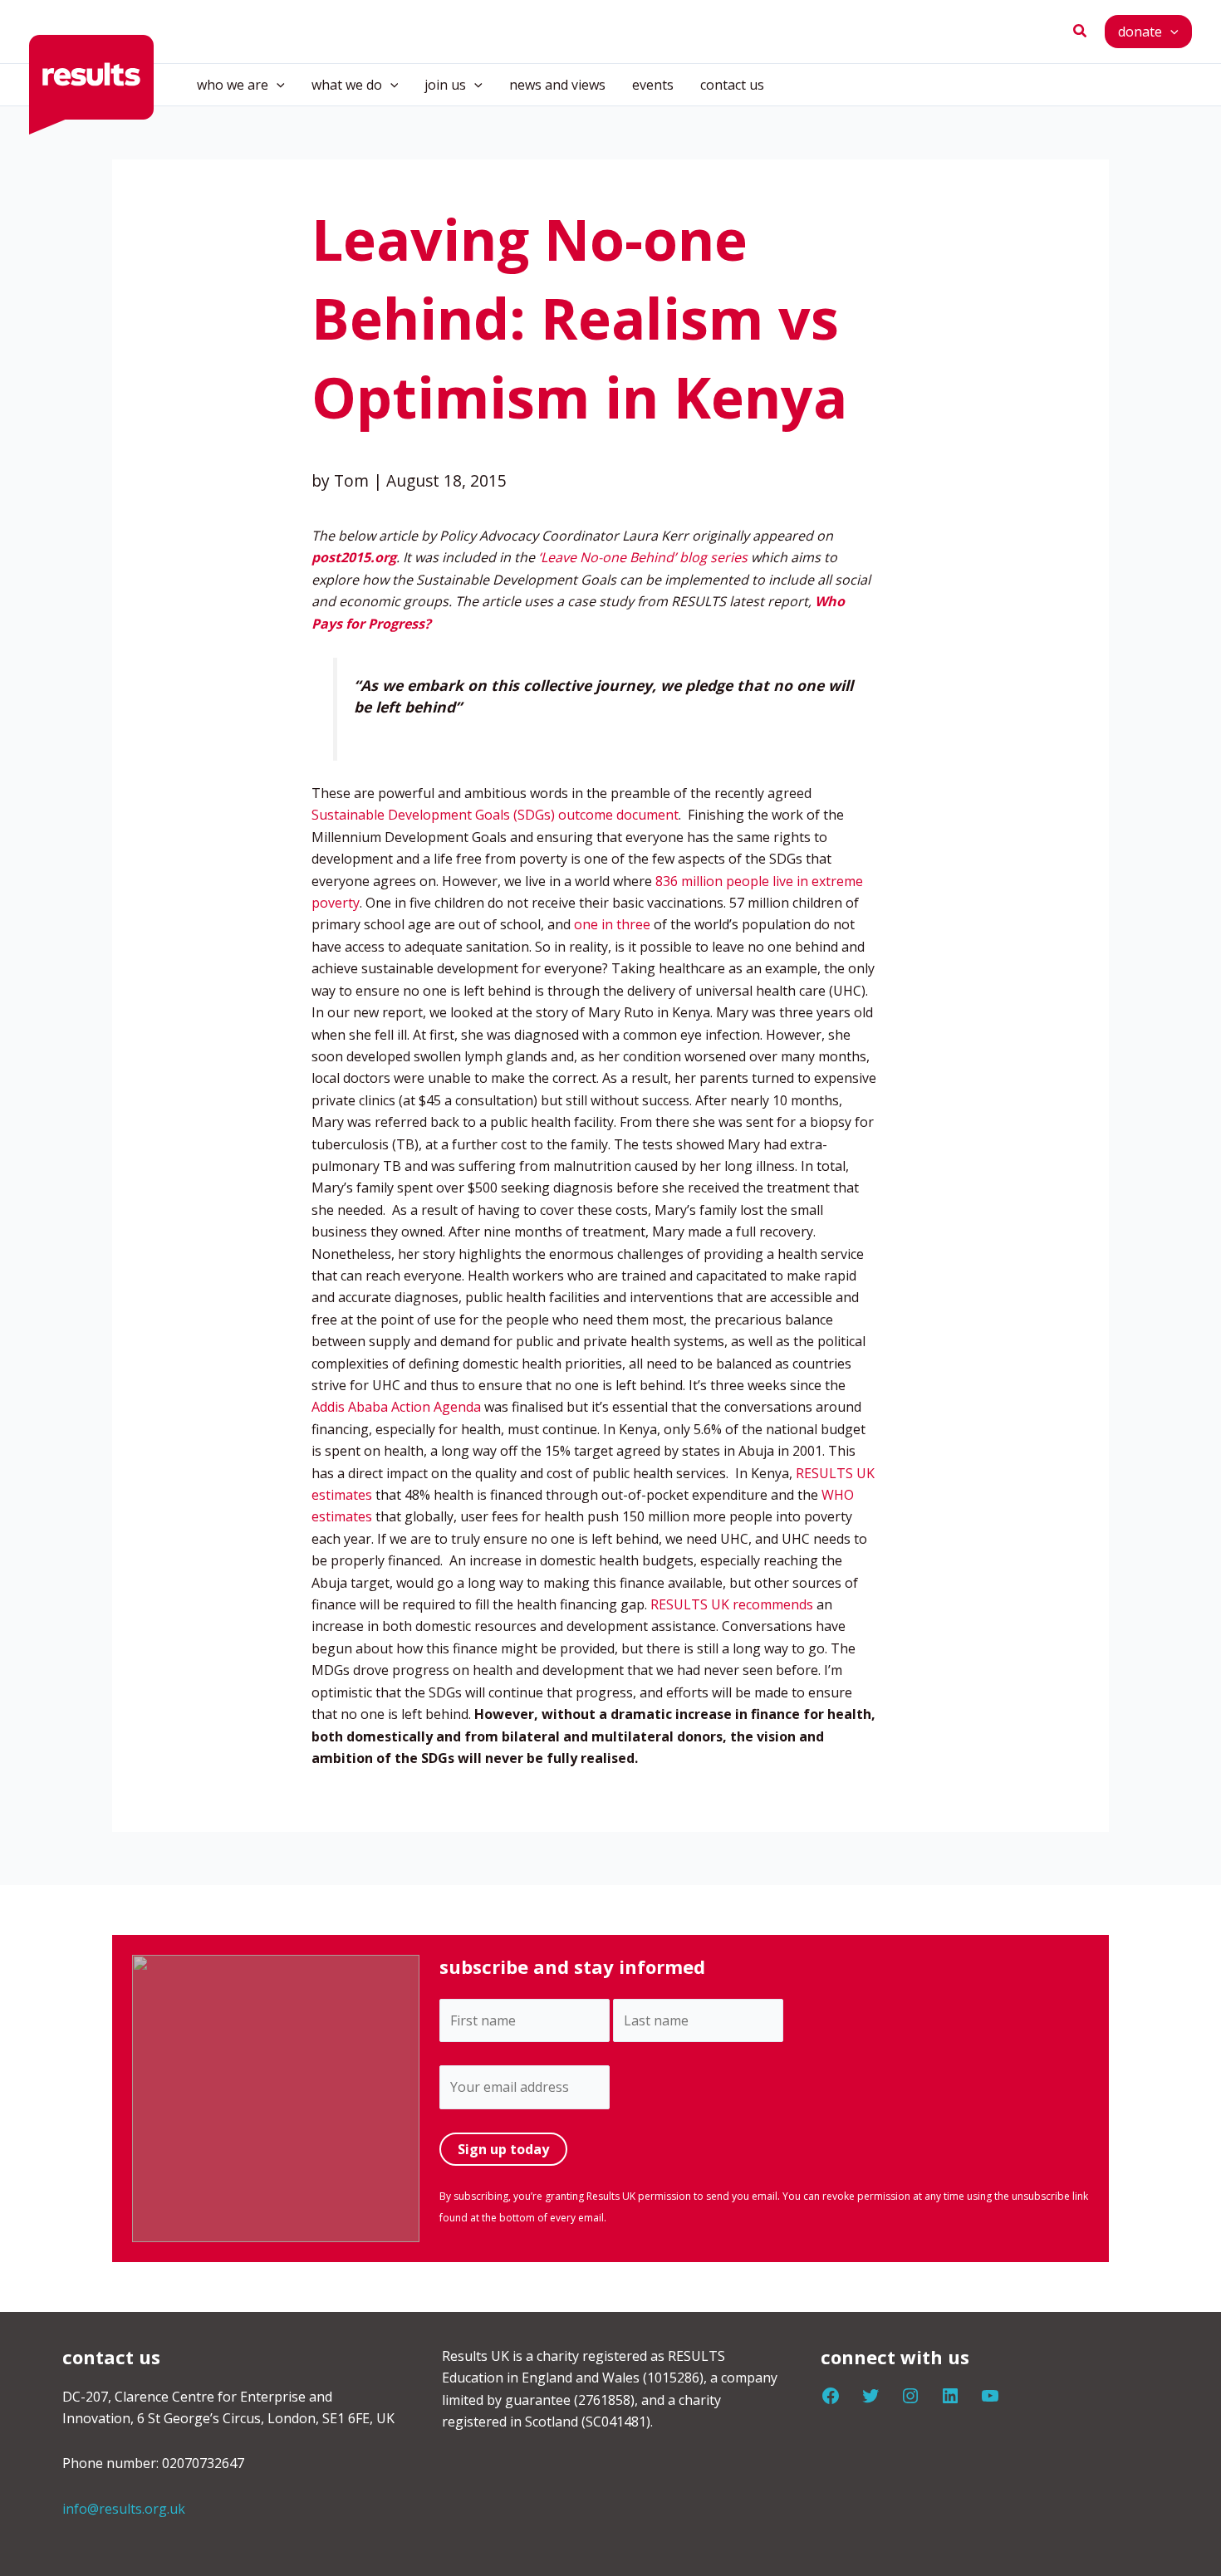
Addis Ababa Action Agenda (396, 1407)
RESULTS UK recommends (732, 1604)
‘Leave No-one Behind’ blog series (643, 557)
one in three (612, 924)
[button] (1081, 32)
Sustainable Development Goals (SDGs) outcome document (495, 815)
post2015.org (354, 557)
